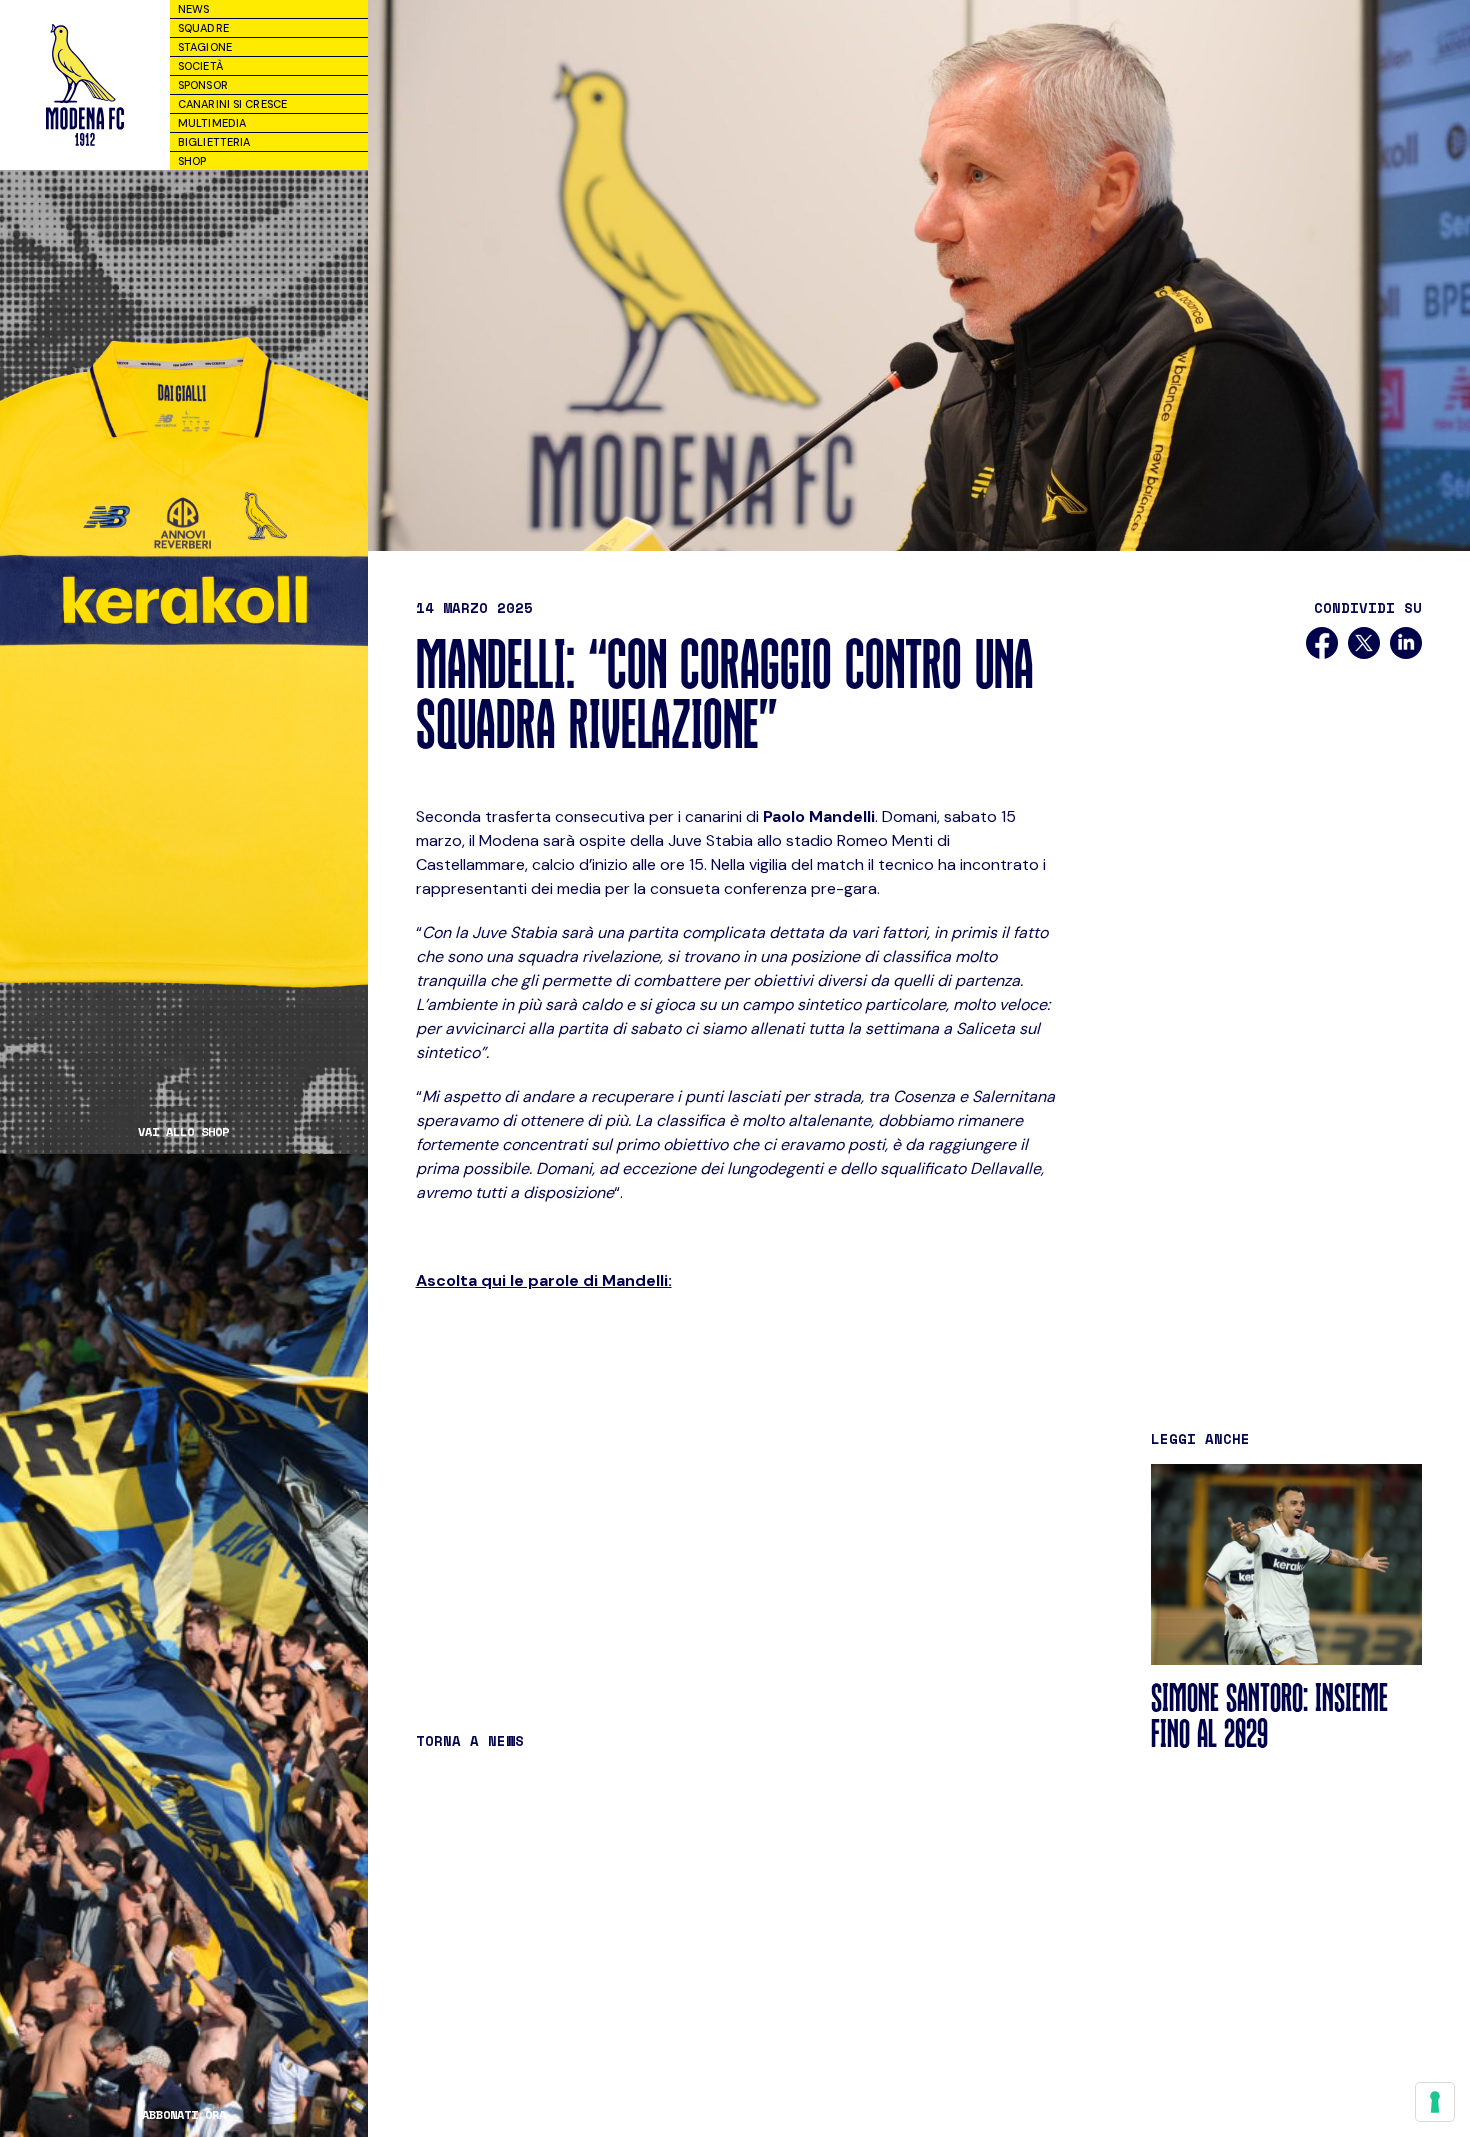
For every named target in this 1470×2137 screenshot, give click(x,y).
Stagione (205, 47)
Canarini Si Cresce (232, 104)
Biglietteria (214, 142)
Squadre (203, 28)
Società (200, 66)
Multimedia (212, 123)
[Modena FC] (85, 85)
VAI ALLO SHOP (183, 1132)
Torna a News (470, 1740)
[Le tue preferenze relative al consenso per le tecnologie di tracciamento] (1435, 2102)
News (193, 9)
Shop (192, 161)
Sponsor (203, 85)
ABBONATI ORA (184, 2115)
